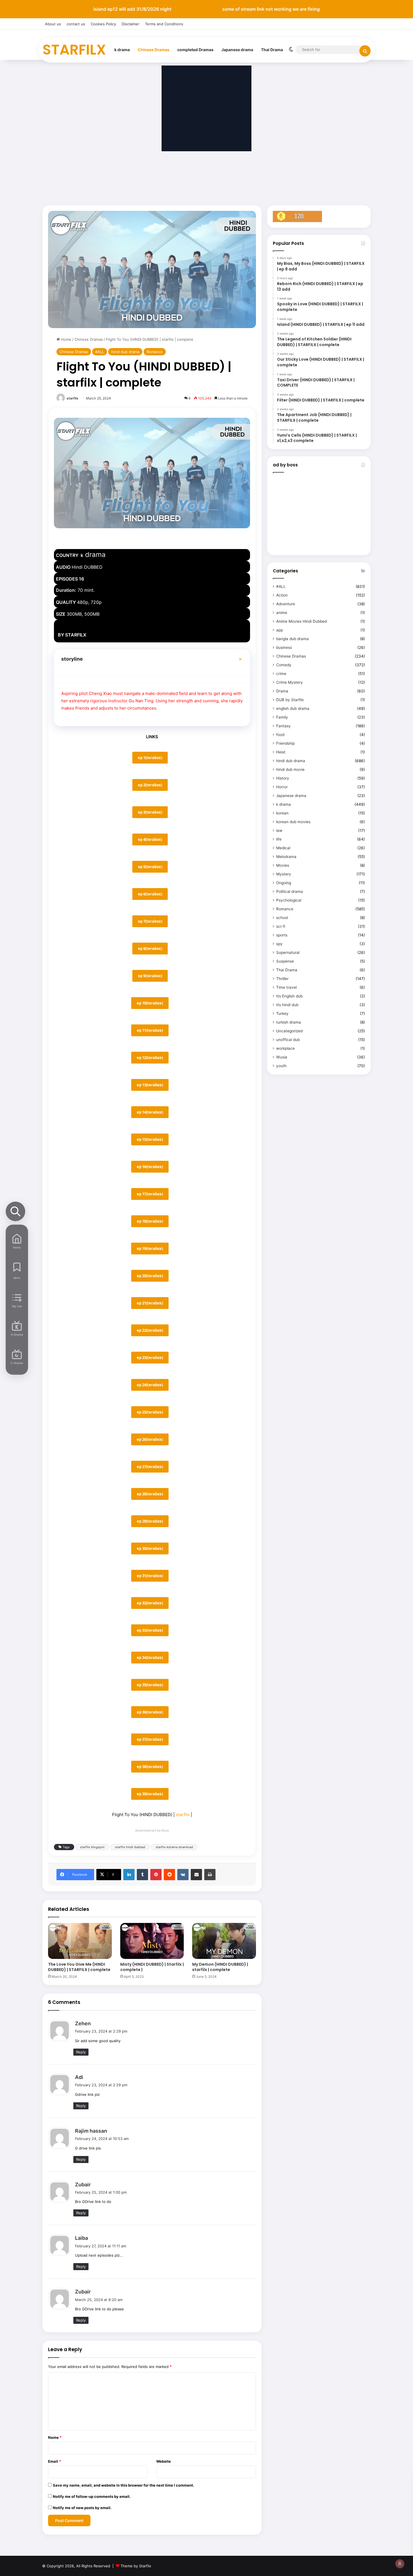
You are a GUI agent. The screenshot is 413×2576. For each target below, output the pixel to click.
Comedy (284, 665)
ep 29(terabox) (150, 1521)
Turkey (282, 1013)
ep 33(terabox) (150, 1630)
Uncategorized (289, 1031)
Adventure (286, 604)
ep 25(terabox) (150, 1412)
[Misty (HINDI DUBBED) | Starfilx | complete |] (152, 1941)
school (282, 918)
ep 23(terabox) (150, 1358)
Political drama (290, 891)
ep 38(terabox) (150, 1767)
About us (53, 24)
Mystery (284, 874)
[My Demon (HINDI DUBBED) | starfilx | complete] (224, 1941)
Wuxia (282, 1057)
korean (282, 813)
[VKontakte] (183, 1875)
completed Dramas (195, 50)
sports (282, 935)
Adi (79, 2077)
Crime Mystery (290, 682)
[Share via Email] (196, 1875)
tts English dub (289, 996)
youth (281, 1066)
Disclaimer (131, 24)
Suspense (285, 961)
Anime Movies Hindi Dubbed (301, 621)
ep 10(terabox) (150, 1003)
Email (55, 2461)
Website (164, 2461)
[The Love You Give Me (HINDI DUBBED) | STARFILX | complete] (80, 1941)
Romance (155, 352)
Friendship (285, 743)
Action (282, 595)
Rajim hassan (91, 2131)
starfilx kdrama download (174, 1847)
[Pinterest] (156, 1875)
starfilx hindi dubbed (130, 1847)
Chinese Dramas (154, 50)
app (280, 630)
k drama (122, 50)
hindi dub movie (290, 769)
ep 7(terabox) (150, 921)
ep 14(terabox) (150, 1112)
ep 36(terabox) (150, 1712)
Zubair (83, 2185)
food (280, 735)
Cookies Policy (103, 24)
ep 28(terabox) (150, 1494)
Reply (81, 2052)
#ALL (100, 352)
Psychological (289, 900)
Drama (282, 691)
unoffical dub (288, 1040)
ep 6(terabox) (150, 894)
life (279, 839)
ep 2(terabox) (150, 785)
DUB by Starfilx (290, 700)
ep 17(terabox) (150, 1194)
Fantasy (283, 726)
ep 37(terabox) (150, 1739)
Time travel (286, 987)
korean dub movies (293, 822)
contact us (76, 24)
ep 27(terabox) (150, 1467)
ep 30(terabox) (150, 1548)
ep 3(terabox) (150, 812)
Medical (283, 848)
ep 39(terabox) (150, 1794)
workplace (285, 1048)
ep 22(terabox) (150, 1330)
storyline (72, 659)
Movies (283, 865)
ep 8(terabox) (150, 949)
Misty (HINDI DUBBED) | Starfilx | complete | (152, 1967)
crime (281, 674)
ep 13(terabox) (150, 1085)
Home (66, 339)
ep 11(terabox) (150, 1030)
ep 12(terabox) (150, 1058)
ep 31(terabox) (150, 1576)
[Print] (210, 1875)
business (284, 647)
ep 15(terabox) (150, 1139)
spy (279, 944)
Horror (282, 787)
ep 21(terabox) (150, 1303)
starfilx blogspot (92, 1847)
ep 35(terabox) (150, 1685)
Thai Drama (272, 50)
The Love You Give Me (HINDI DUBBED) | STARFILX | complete (79, 1967)
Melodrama (286, 857)
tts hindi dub (287, 1005)
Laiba (81, 2238)
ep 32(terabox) (150, 1603)
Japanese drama (237, 50)
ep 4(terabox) (150, 839)
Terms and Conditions (164, 24)
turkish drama (289, 1022)
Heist (281, 752)
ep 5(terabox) (150, 867)
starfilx (72, 398)
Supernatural (288, 952)
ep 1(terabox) (150, 758)
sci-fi (281, 926)
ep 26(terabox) (150, 1439)
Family (282, 717)
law (279, 830)
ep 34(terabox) (150, 1658)
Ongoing (284, 883)
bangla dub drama (292, 639)
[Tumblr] (142, 1875)
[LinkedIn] (129, 1875)
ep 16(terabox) (150, 1167)
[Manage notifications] (400, 2564)
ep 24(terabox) (150, 1385)
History (283, 778)
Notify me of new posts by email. (82, 2508)
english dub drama (293, 708)
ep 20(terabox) (150, 1276)
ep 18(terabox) (150, 1221)
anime (282, 613)
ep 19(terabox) (150, 1249)
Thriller (282, 979)
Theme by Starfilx (136, 2566)
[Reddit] (169, 1875)
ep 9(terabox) (150, 976)
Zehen (83, 2023)
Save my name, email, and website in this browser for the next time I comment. (123, 2485)
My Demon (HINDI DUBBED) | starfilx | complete (220, 1967)
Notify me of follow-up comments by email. (92, 2496)
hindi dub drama (125, 352)
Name (55, 2437)
